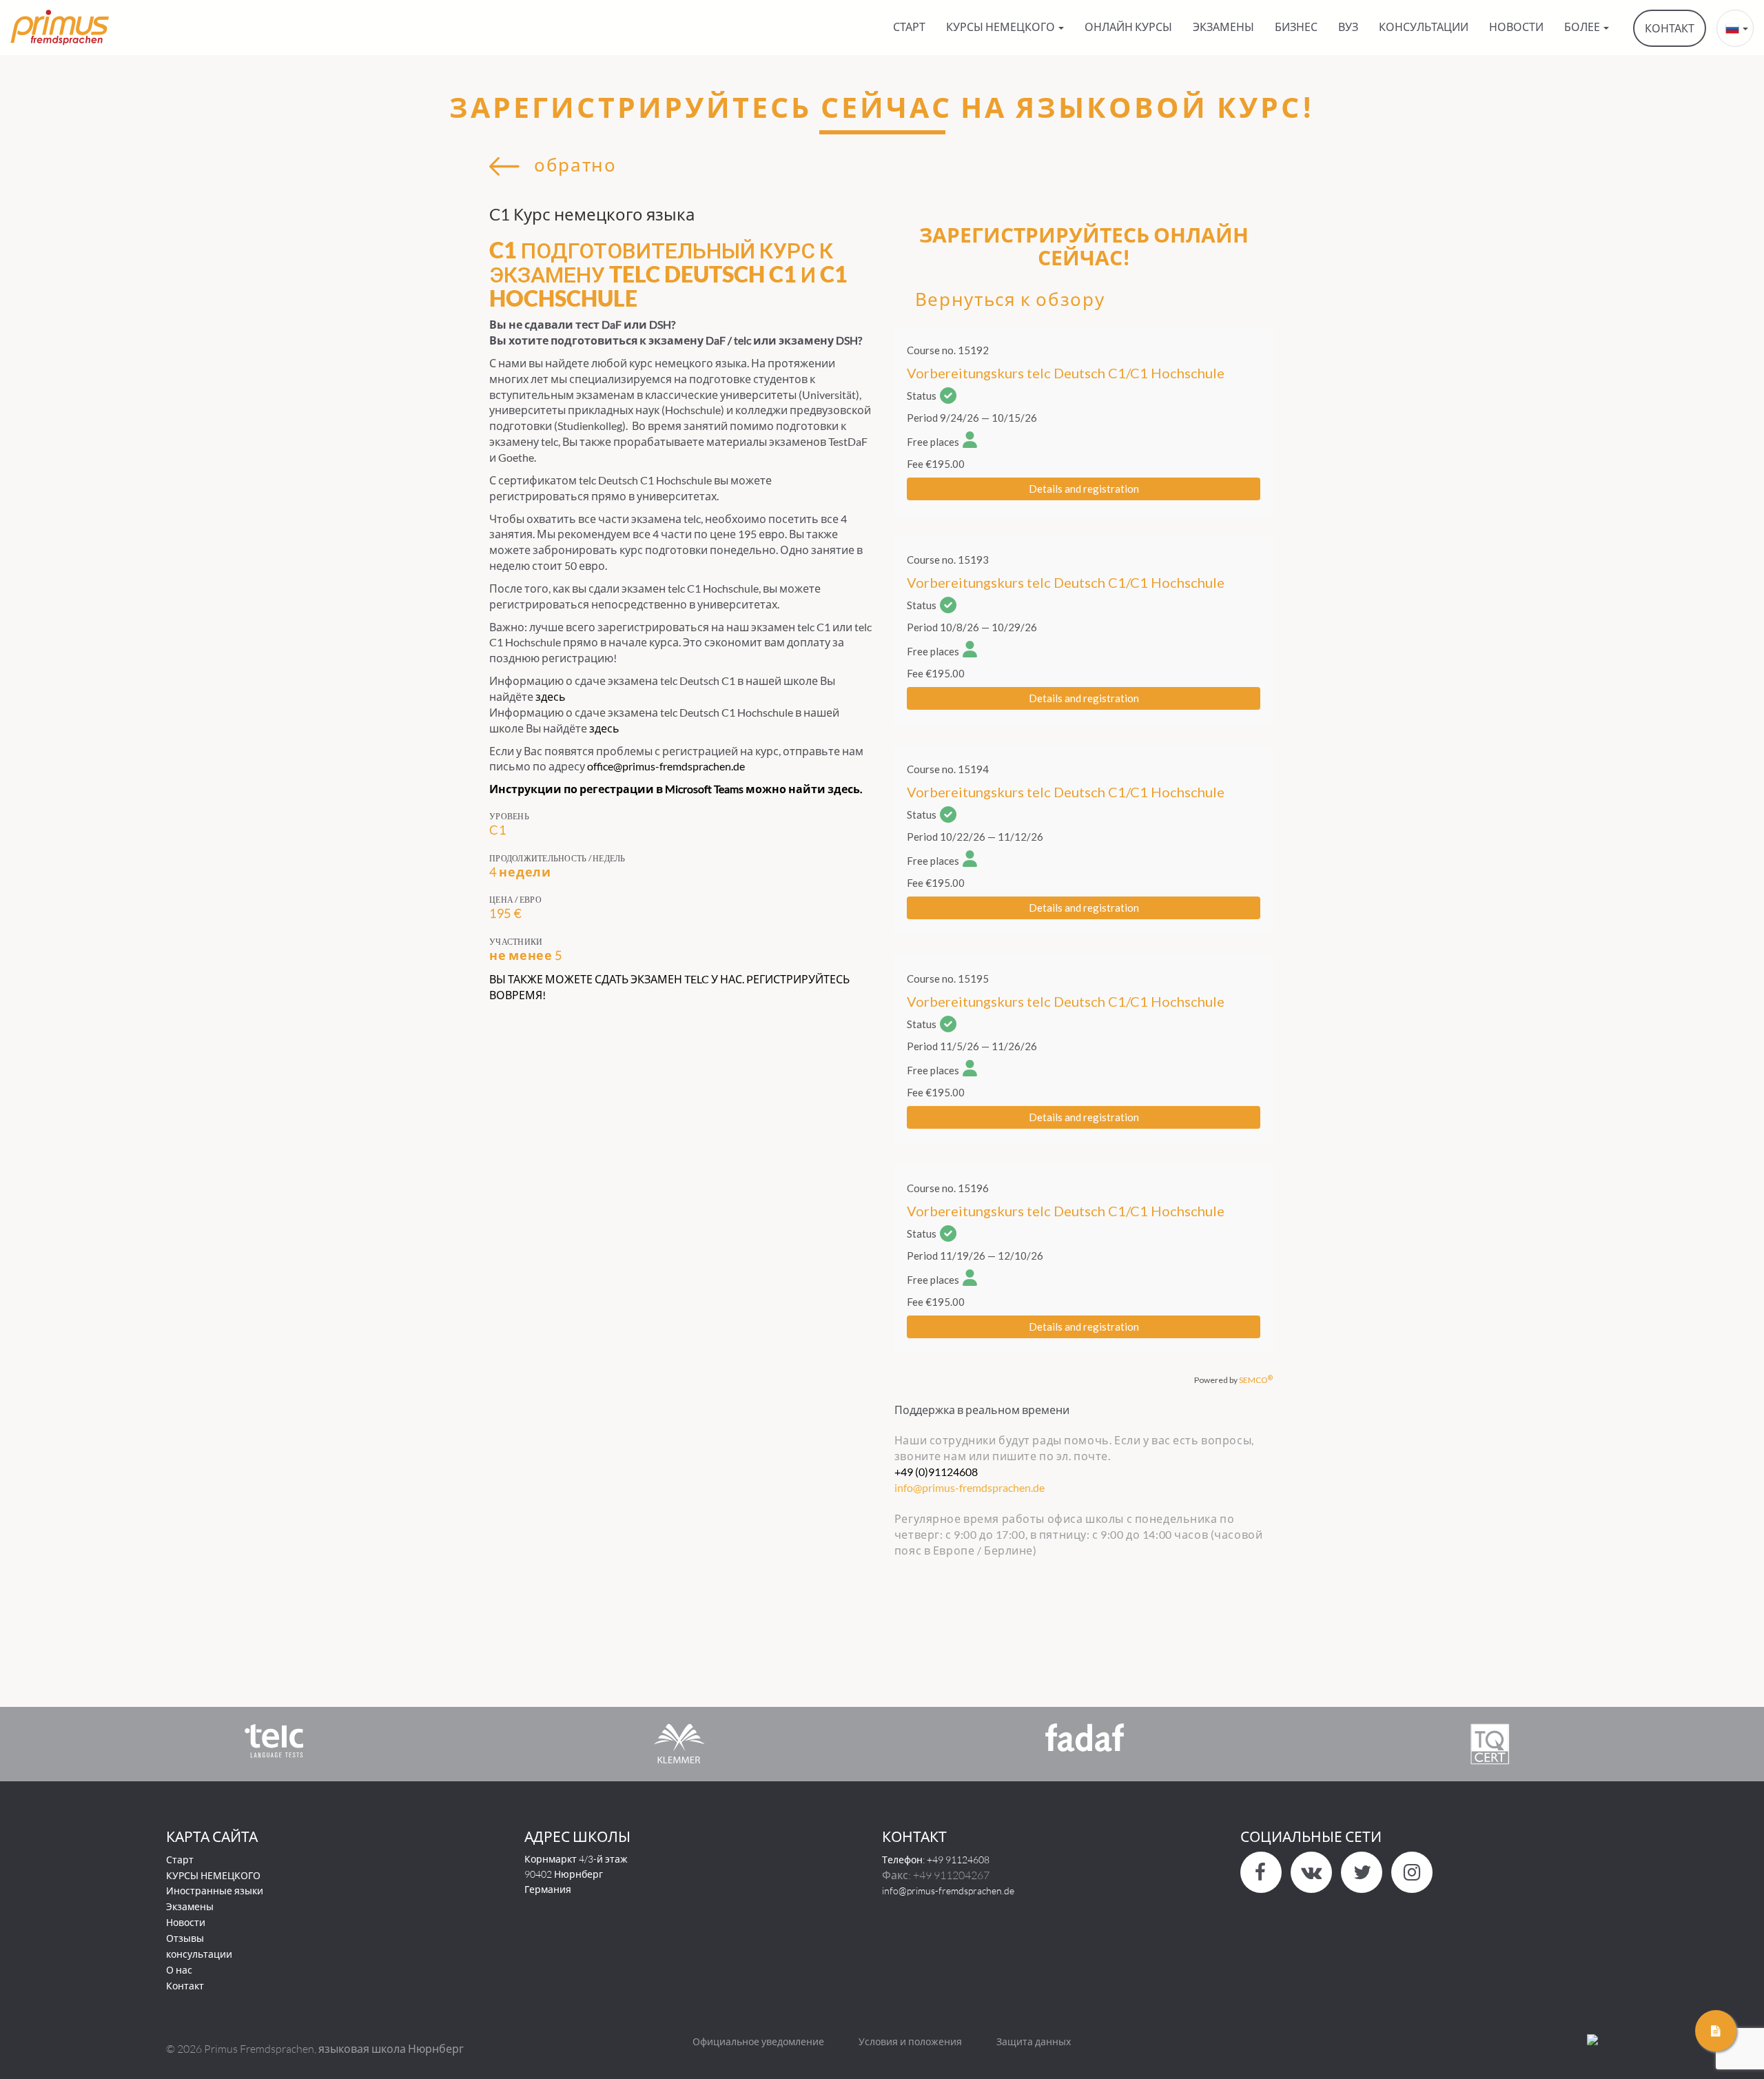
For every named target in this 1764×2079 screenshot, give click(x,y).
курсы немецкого (1002, 27)
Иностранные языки (215, 1891)
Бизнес (1296, 27)
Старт (909, 27)
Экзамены (1223, 27)
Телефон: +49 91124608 (936, 1860)
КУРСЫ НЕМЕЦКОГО (213, 1875)
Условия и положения (910, 2041)
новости (1516, 27)
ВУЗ (1348, 27)
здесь (551, 696)
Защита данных (1034, 2041)
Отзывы (185, 1938)
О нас (179, 1970)
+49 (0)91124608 (936, 1472)
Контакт (185, 1986)
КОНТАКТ (1670, 28)
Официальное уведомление (758, 2041)
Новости (186, 1922)
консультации (1424, 27)
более (1583, 27)
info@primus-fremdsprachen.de (948, 1891)
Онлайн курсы (1128, 27)
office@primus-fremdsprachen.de (666, 766)
